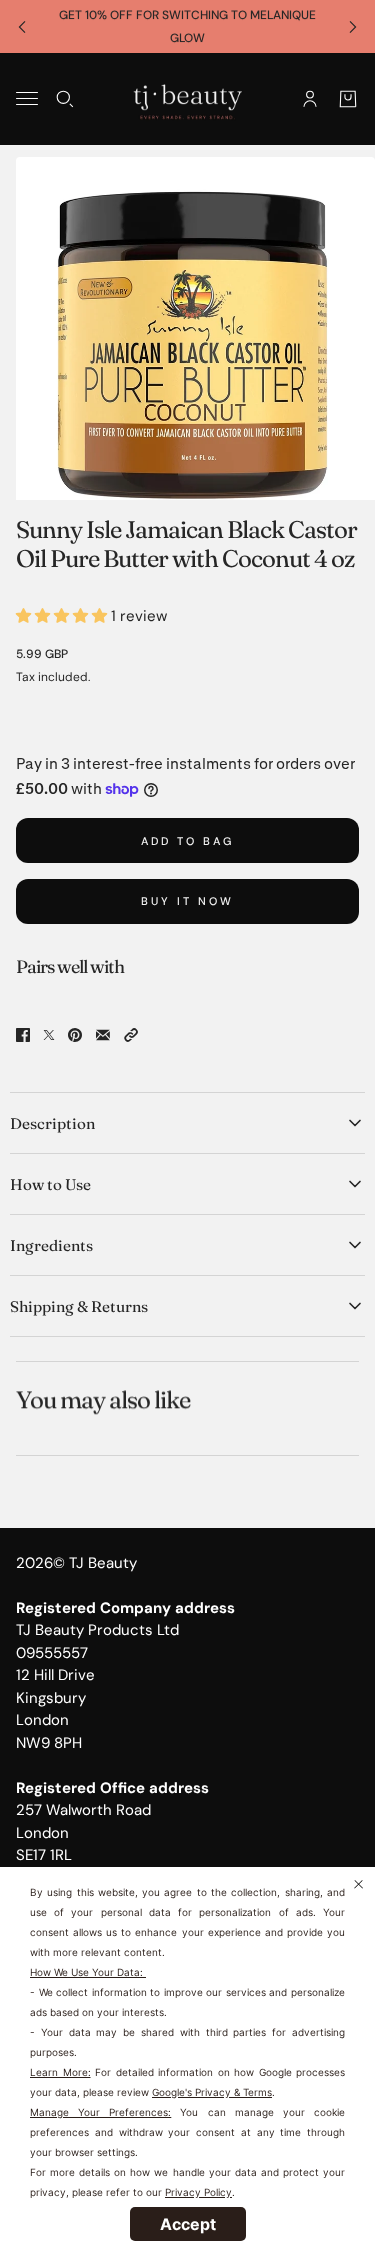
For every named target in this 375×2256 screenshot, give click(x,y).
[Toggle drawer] (27, 98)
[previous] (22, 26)
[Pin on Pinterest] (75, 1035)
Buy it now (187, 901)
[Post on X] (49, 1035)
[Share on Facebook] (23, 1035)
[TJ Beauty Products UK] (187, 99)
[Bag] (348, 99)
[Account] (310, 99)
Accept (188, 2224)
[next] (353, 26)
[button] (131, 1035)
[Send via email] (103, 1035)
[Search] (65, 99)
